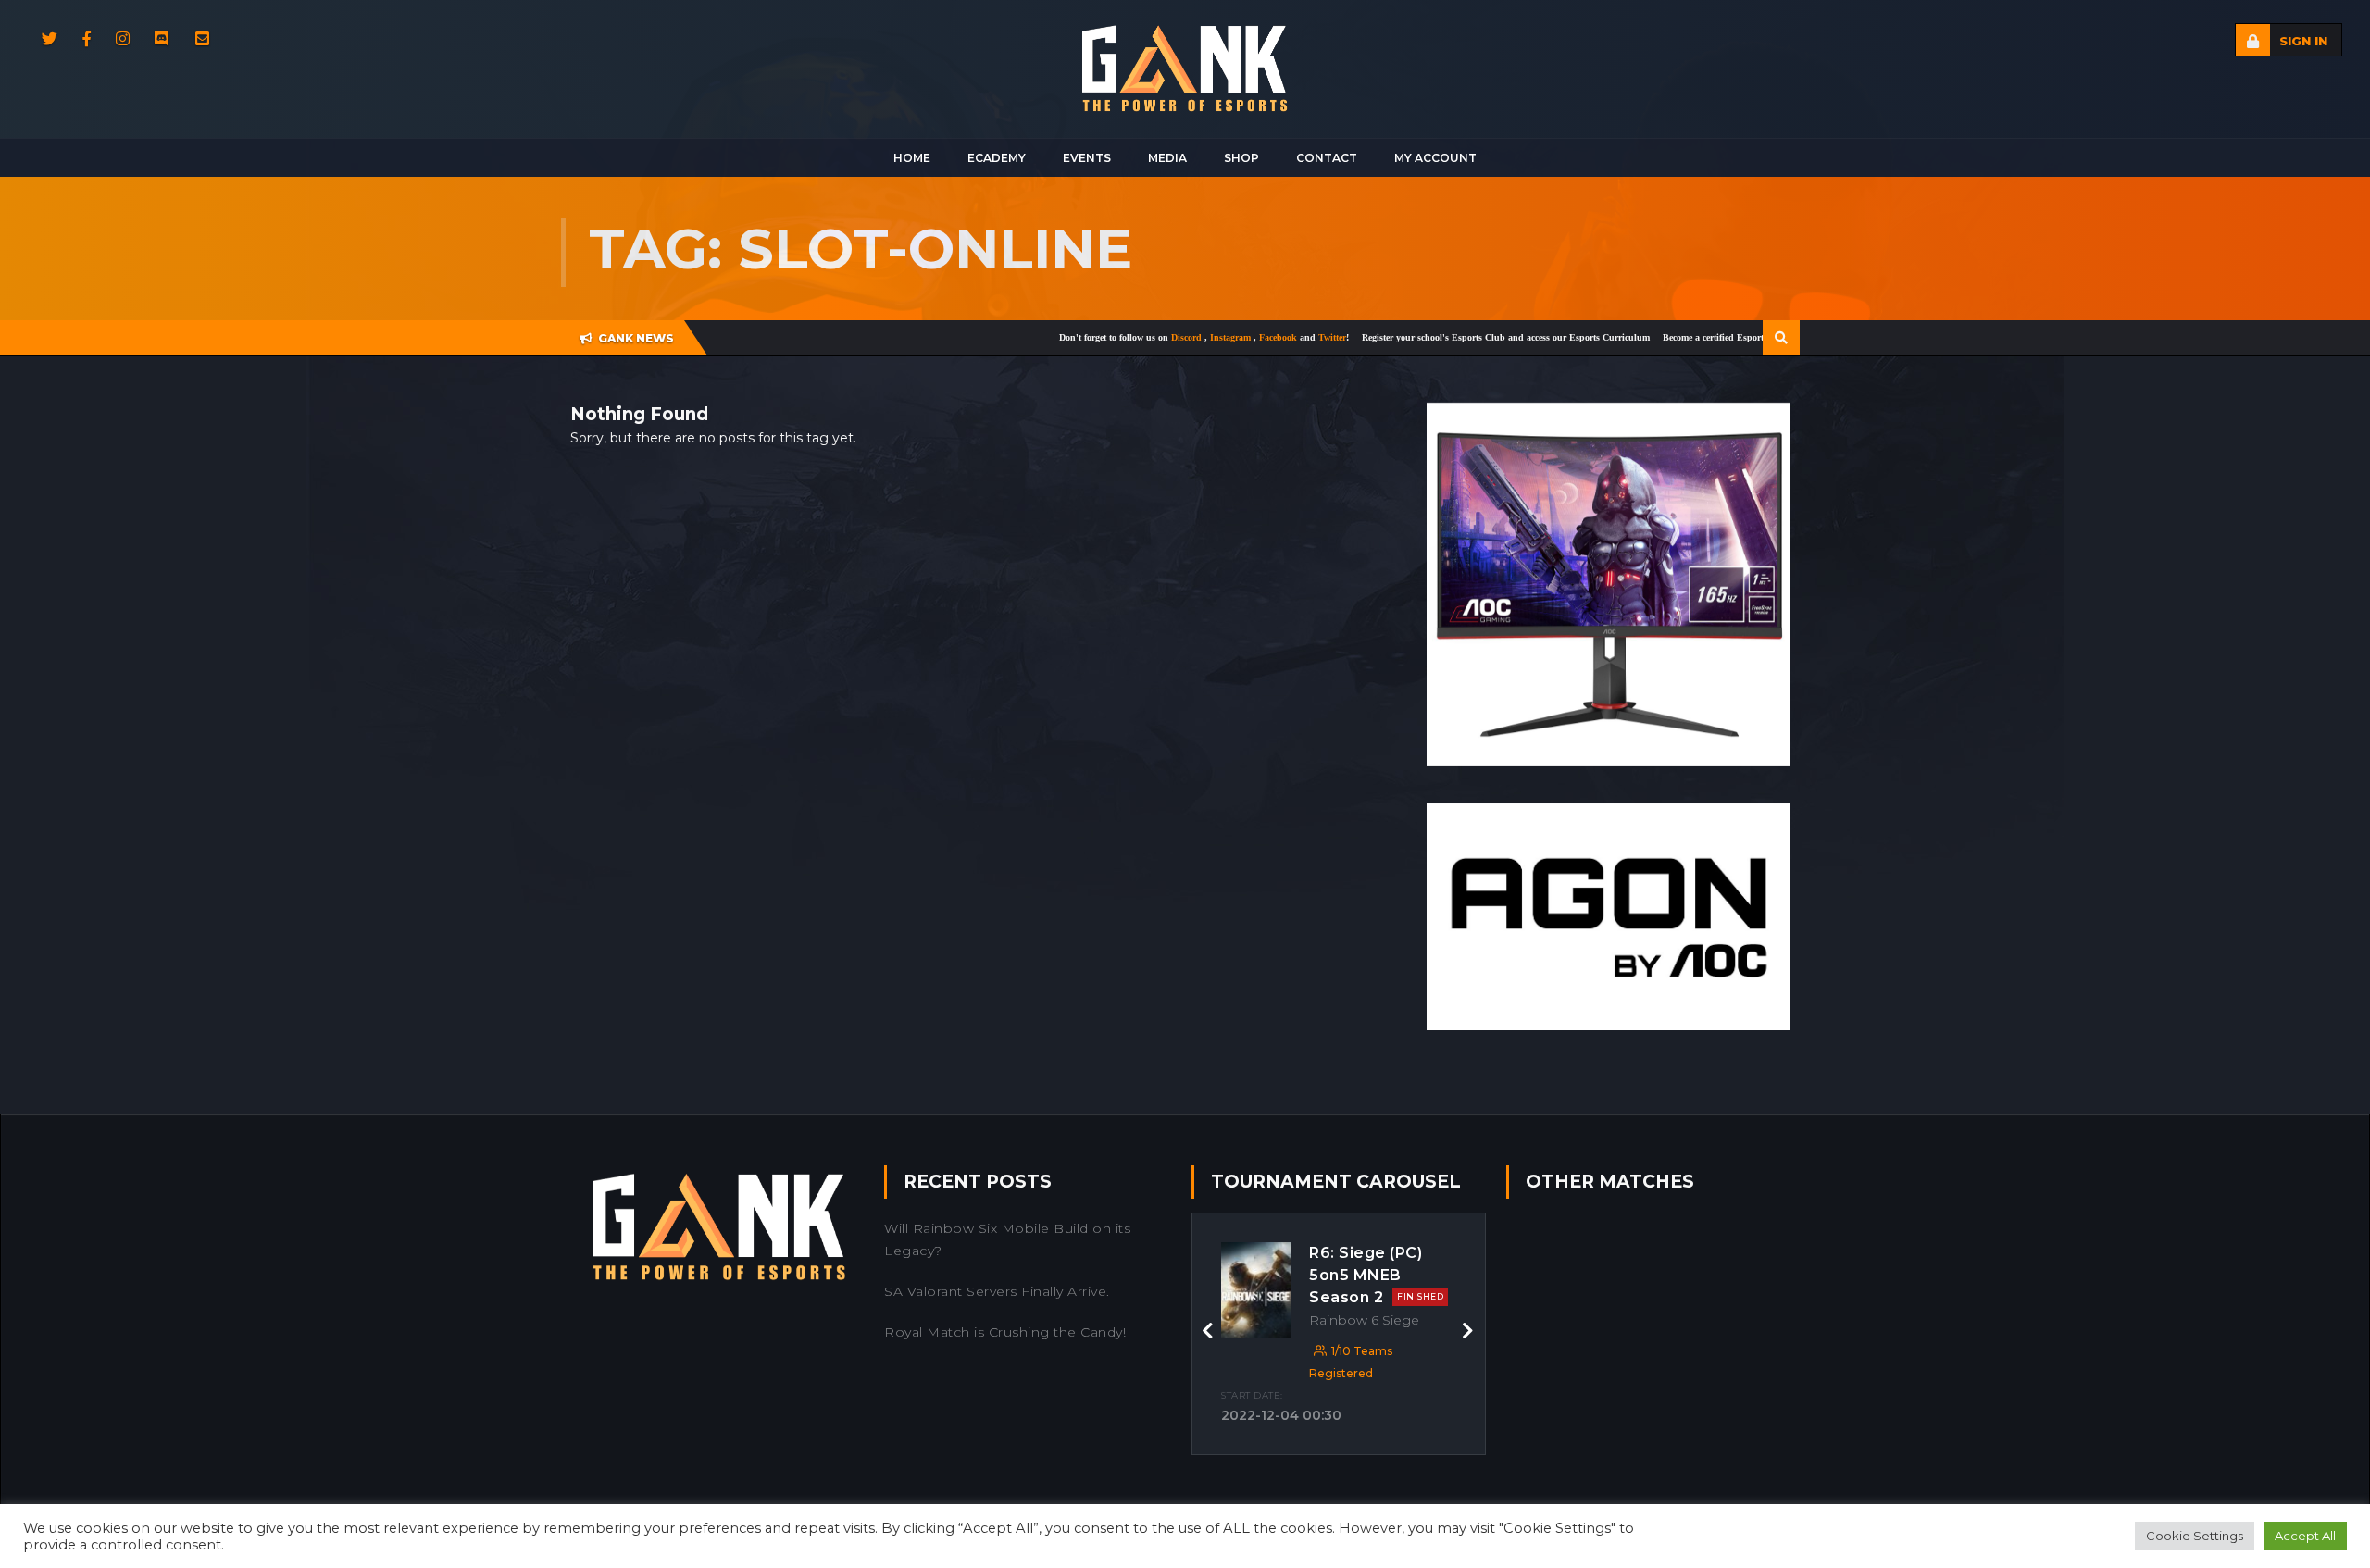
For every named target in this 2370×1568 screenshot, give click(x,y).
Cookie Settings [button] (2195, 1536)
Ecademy (997, 158)
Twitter (1266, 337)
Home (912, 158)
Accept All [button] (2305, 1536)
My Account (1435, 158)
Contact (1327, 158)
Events (1087, 158)
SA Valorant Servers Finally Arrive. (997, 1291)
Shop (1241, 158)
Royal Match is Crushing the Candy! (1005, 1332)
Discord (1121, 337)
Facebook (1213, 337)
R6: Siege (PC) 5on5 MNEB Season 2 (1376, 1275)
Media (1167, 158)
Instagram (1165, 337)
